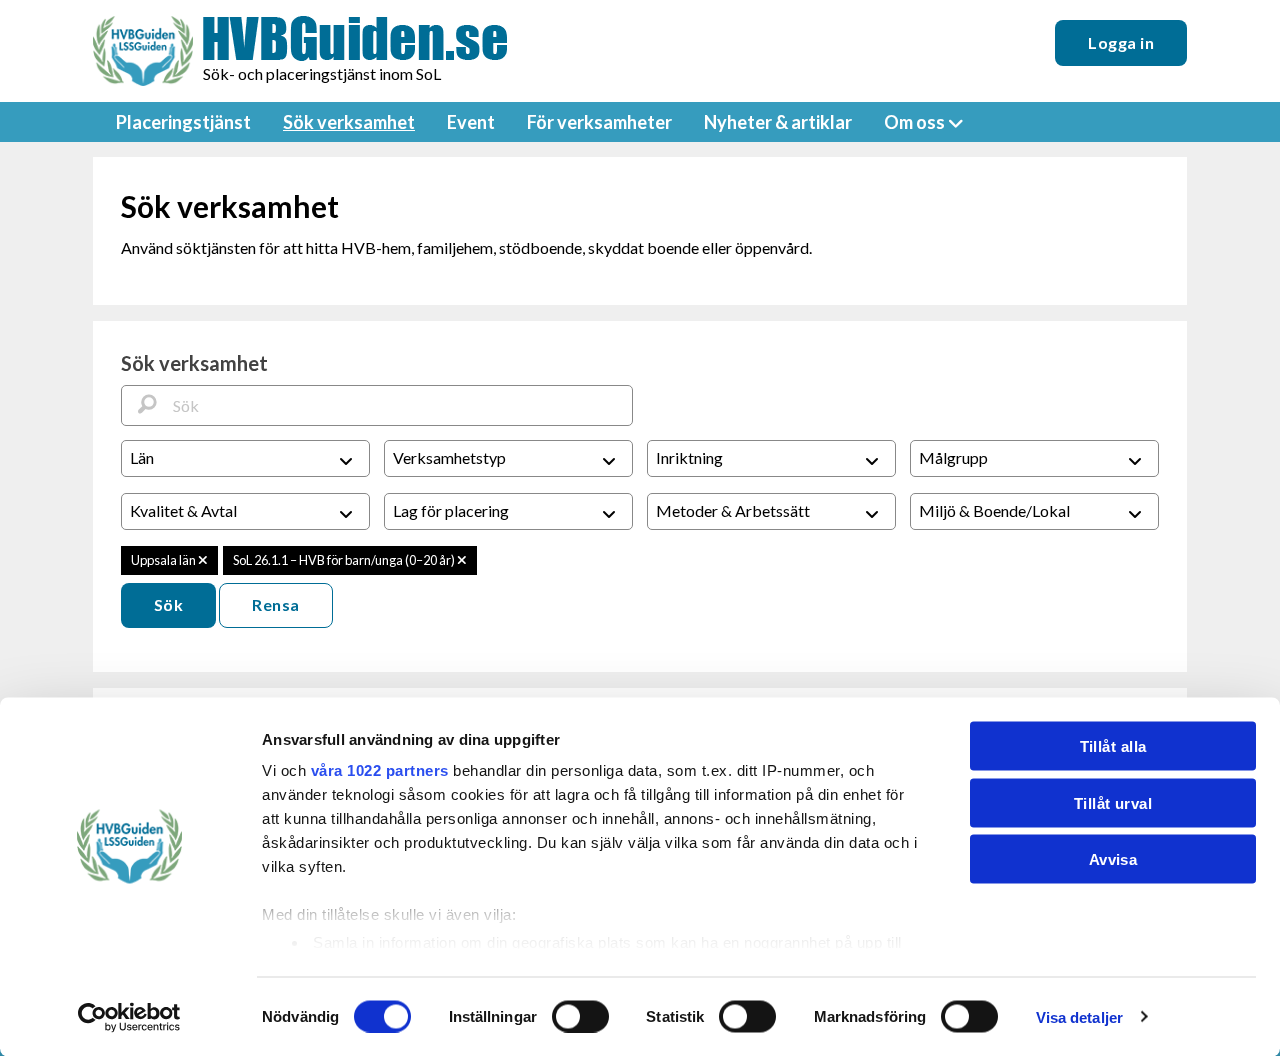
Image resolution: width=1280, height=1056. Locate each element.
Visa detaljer (1079, 1016)
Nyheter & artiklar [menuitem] (778, 122)
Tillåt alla (1113, 746)
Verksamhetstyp (449, 457)
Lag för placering (451, 510)
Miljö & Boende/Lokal (994, 510)
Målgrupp (953, 457)
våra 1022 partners (380, 770)
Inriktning (689, 457)
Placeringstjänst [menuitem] (183, 122)
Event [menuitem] (471, 122)
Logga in (1121, 42)
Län (142, 457)
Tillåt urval (1113, 802)
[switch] (580, 1016)
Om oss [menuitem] (914, 122)
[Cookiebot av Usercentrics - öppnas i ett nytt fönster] (129, 1017)
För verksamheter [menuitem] (599, 122)
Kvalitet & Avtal (183, 510)
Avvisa (1113, 859)
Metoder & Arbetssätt (733, 510)
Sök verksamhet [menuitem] (349, 122)
